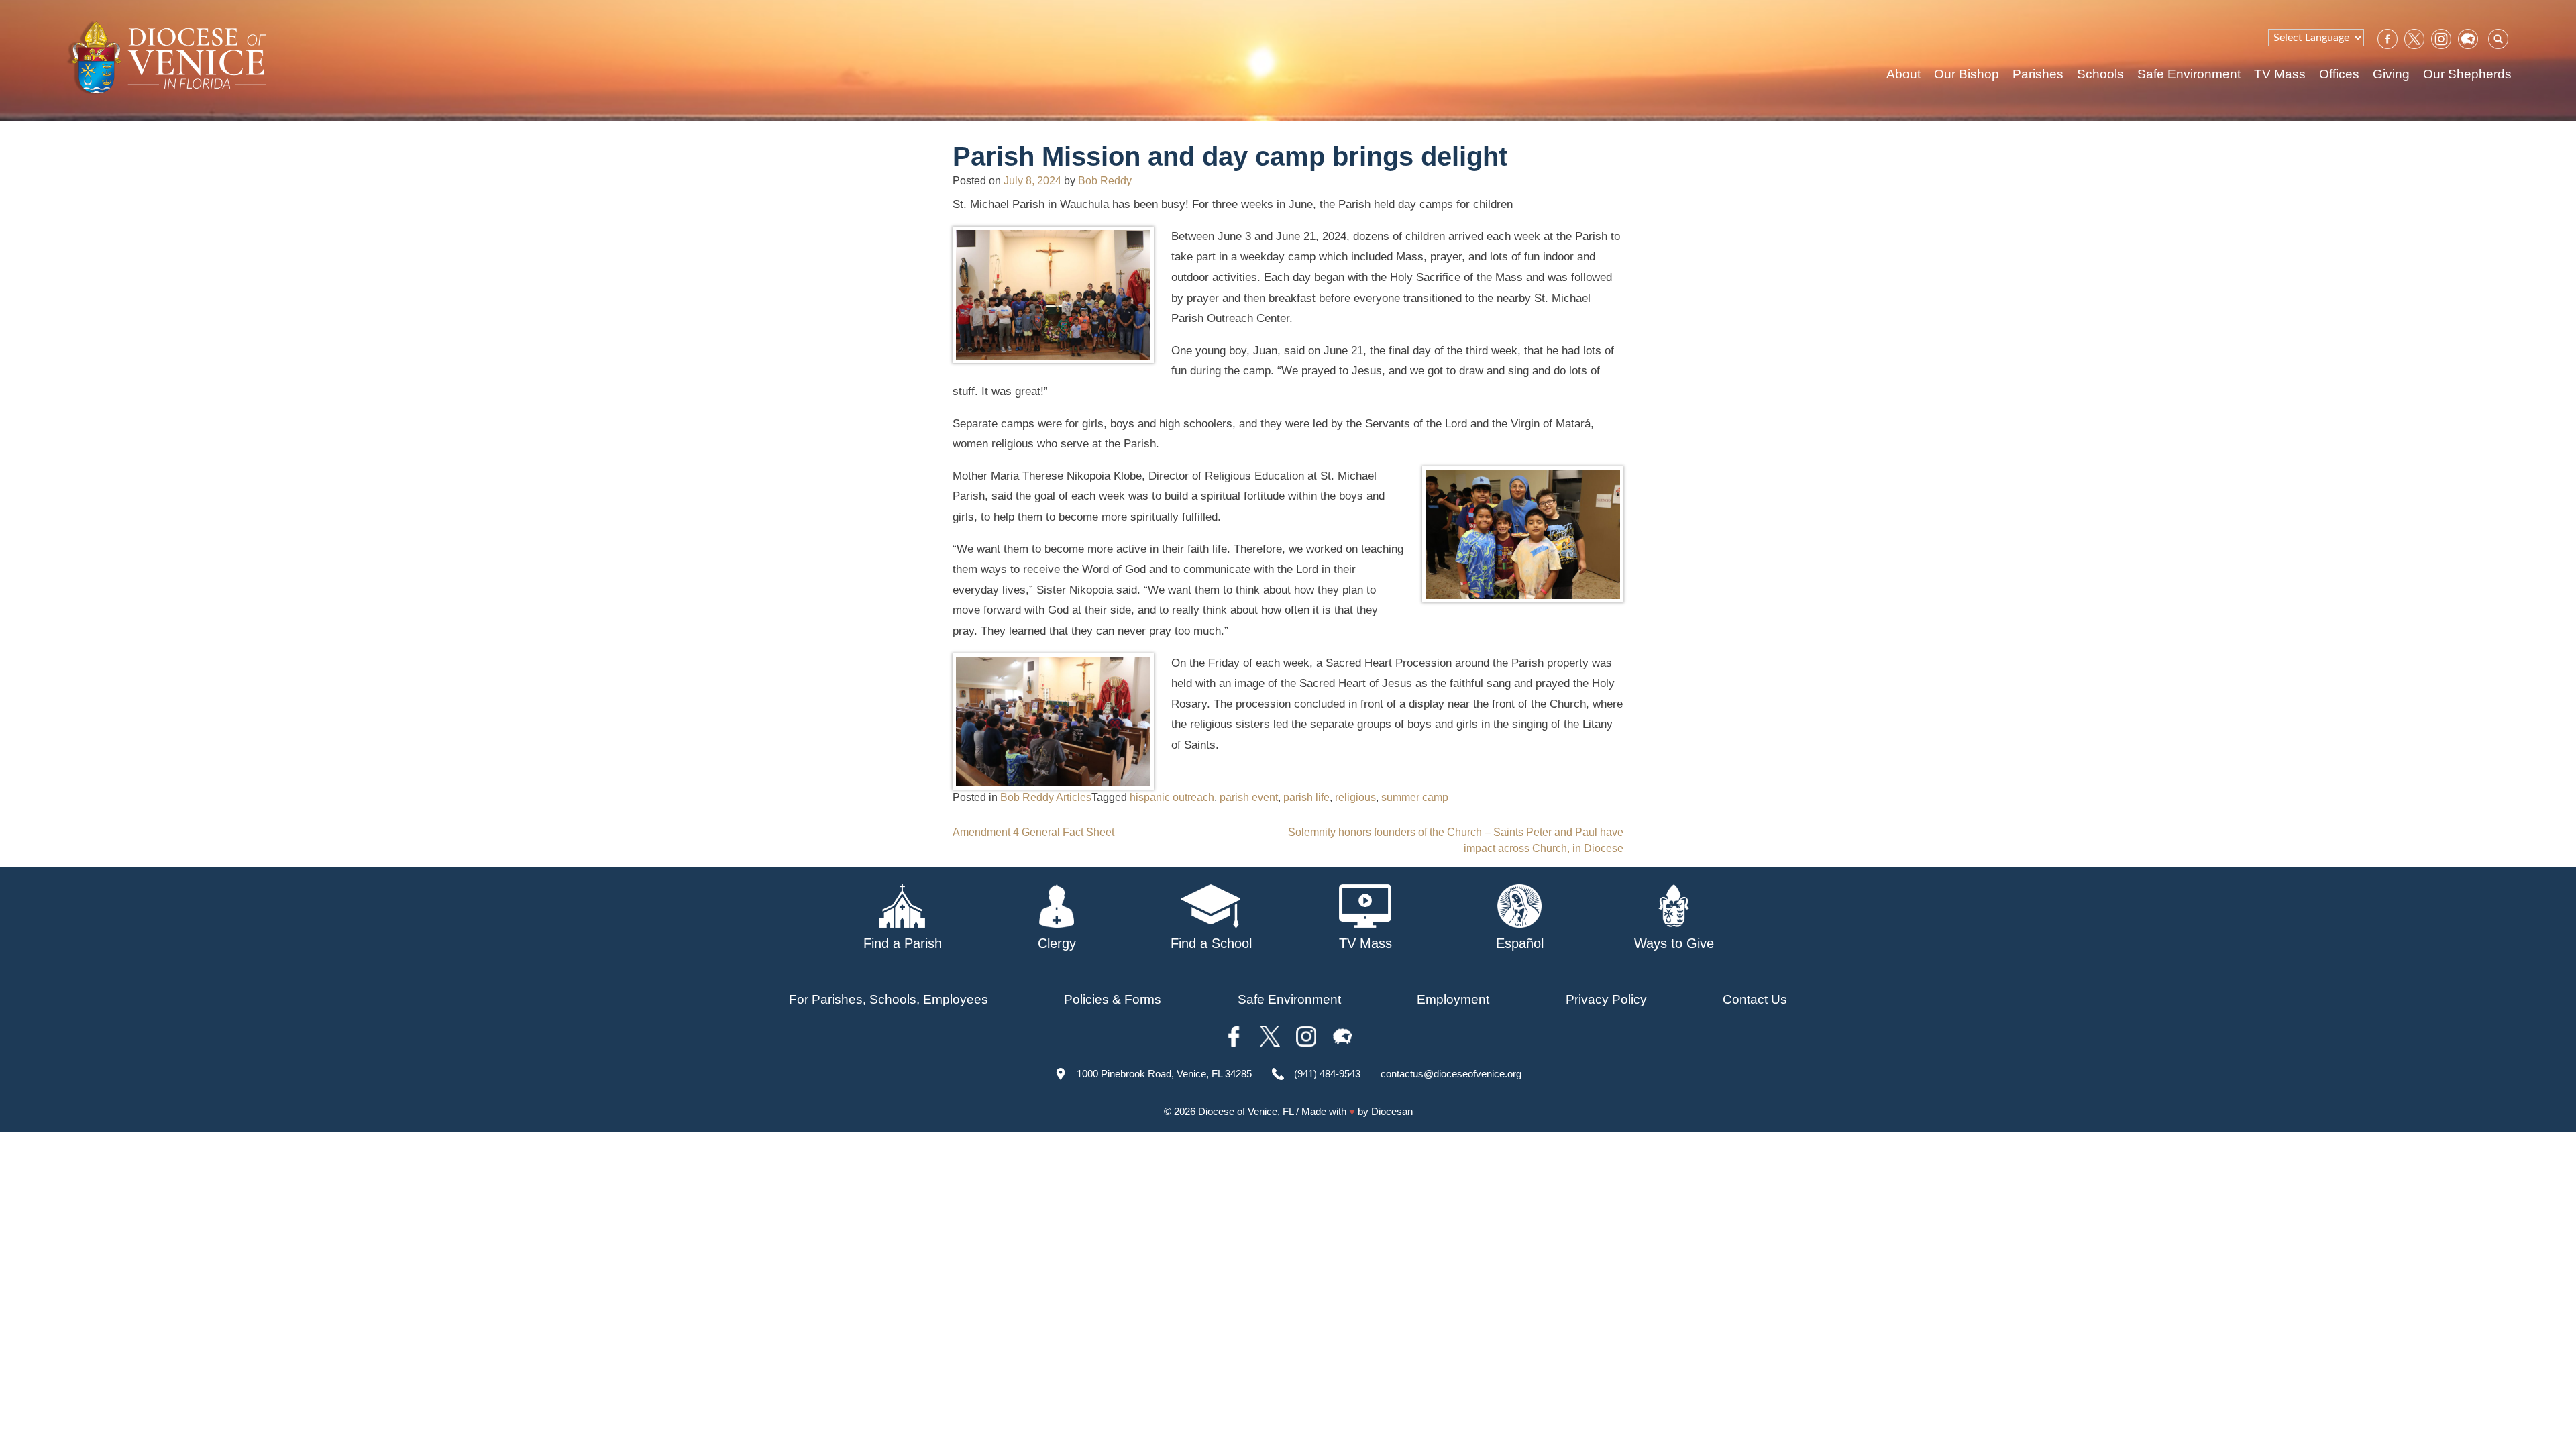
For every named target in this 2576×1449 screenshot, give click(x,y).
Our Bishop (1967, 74)
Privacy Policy (1606, 999)
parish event (1249, 797)
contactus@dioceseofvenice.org (1451, 1074)
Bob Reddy (1105, 181)
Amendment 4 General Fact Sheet (1033, 832)
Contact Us (1755, 999)
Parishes (2038, 74)
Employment (1453, 999)
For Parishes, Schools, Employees (889, 999)
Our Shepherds (2467, 74)
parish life (1306, 797)
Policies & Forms (1113, 999)
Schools (2100, 74)
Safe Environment (2189, 74)
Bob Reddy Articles (1046, 797)
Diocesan (1392, 1111)
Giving (2391, 74)
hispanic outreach (1172, 797)
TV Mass (2280, 74)
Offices (2339, 74)
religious (1355, 797)
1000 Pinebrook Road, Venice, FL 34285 (1164, 1074)
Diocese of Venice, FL (1246, 1111)
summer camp (1415, 797)
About (1903, 74)
